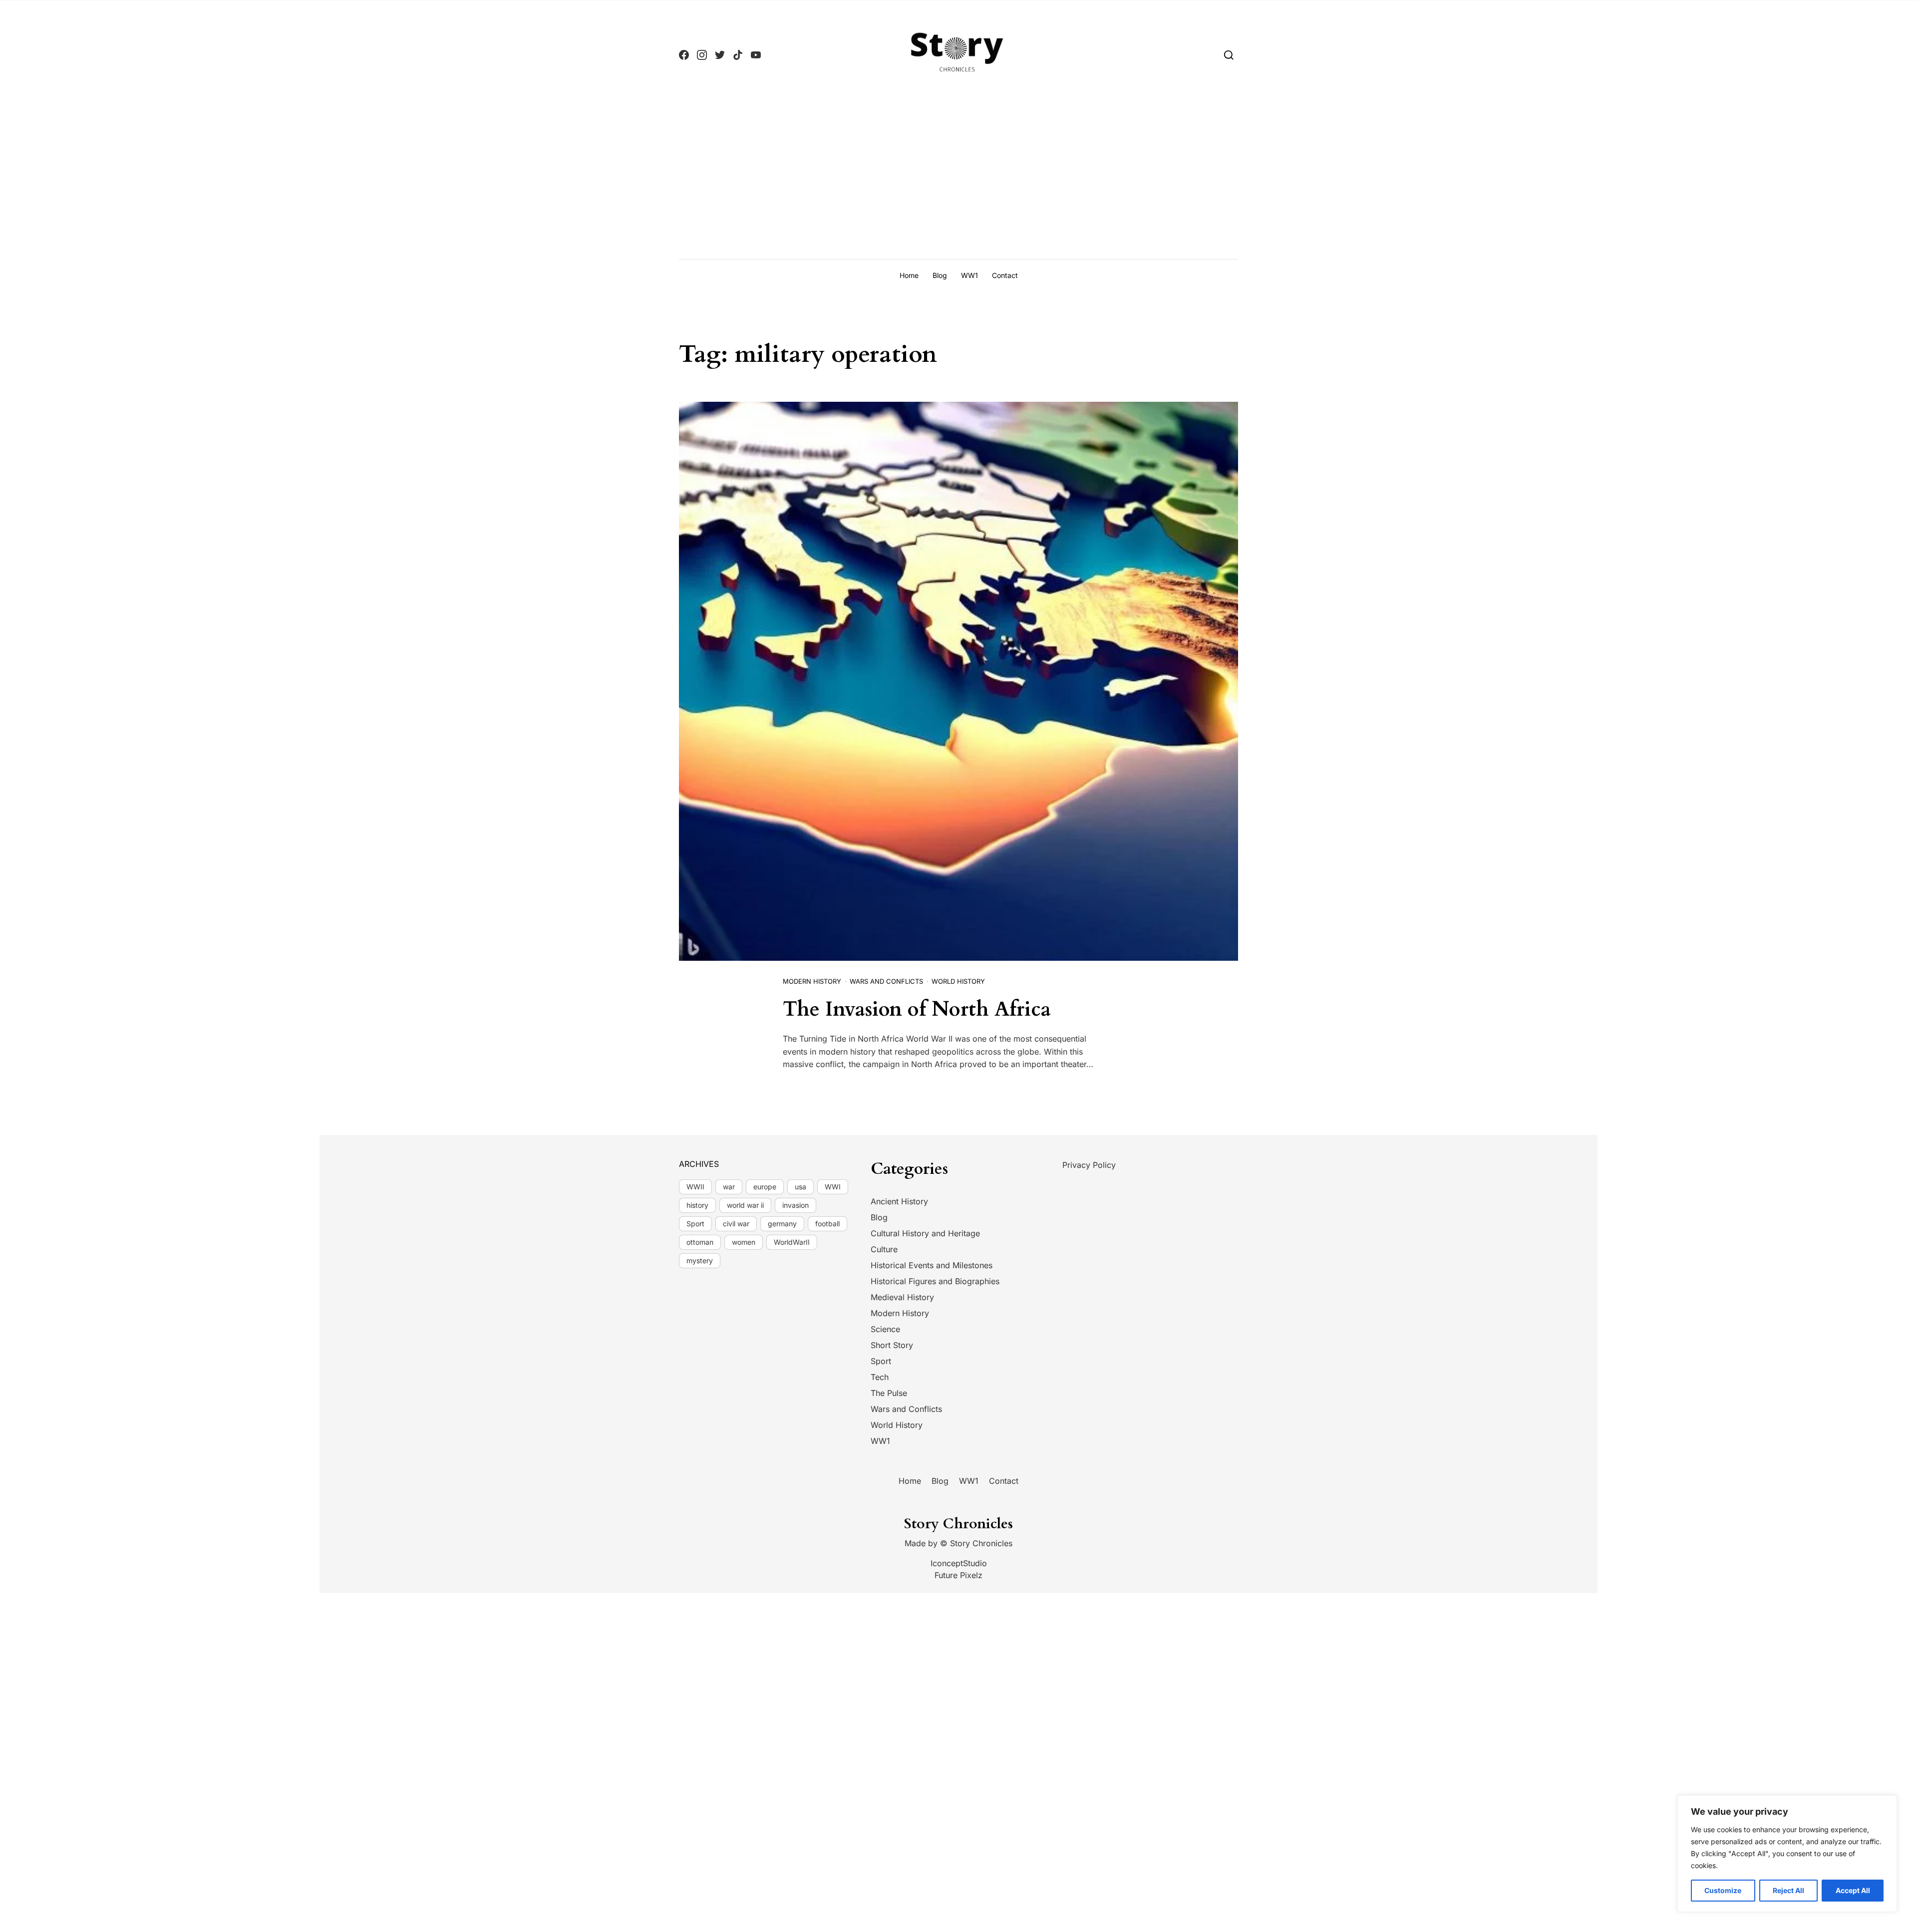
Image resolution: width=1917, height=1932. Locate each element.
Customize (1723, 1890)
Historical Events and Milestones (932, 1265)
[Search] (1229, 55)
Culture (884, 1249)
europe (765, 1187)
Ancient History (899, 1201)
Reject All (1788, 1890)
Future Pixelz (958, 1575)
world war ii (745, 1205)
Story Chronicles (981, 1543)
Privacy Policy (1089, 1165)
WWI (833, 1187)
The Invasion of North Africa (917, 1009)
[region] (1787, 1854)
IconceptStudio (959, 1563)
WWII (695, 1187)
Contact (1005, 275)
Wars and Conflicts (886, 981)
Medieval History (902, 1297)
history (697, 1205)
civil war (736, 1224)
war (729, 1187)
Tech (880, 1377)
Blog (940, 275)
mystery (700, 1260)
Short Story (892, 1345)
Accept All (1853, 1890)
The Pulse (889, 1393)
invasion (796, 1205)
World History (958, 981)
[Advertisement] (958, 184)
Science (885, 1329)
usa (800, 1187)
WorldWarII (792, 1242)
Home (909, 275)
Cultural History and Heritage (925, 1233)
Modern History (812, 981)
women (744, 1242)
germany (782, 1224)
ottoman (700, 1242)
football (827, 1224)
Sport (695, 1224)
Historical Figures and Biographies (935, 1281)
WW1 (969, 275)
